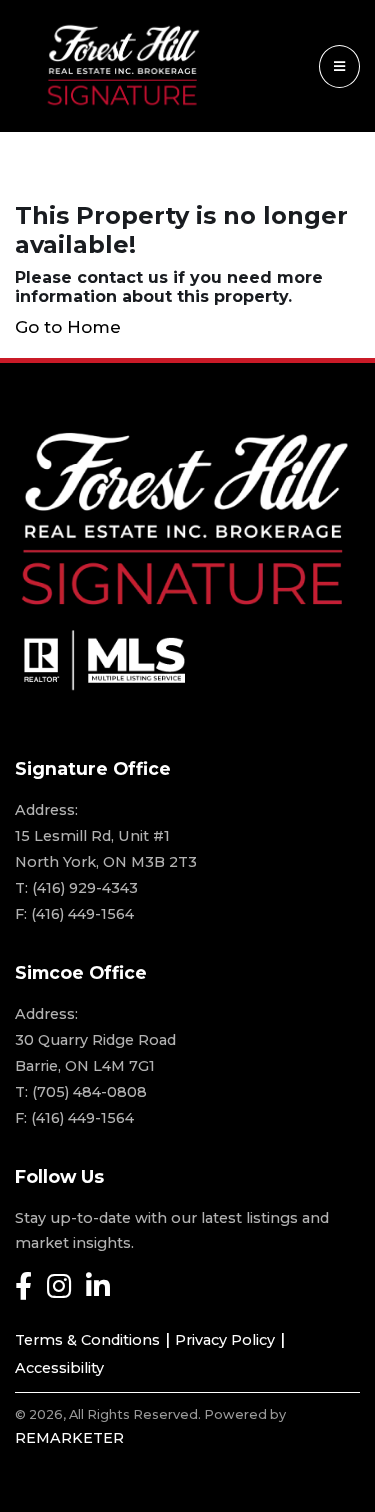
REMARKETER (69, 1438)
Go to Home (68, 327)
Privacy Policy (225, 1340)
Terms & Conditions (87, 1340)
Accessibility (59, 1368)
